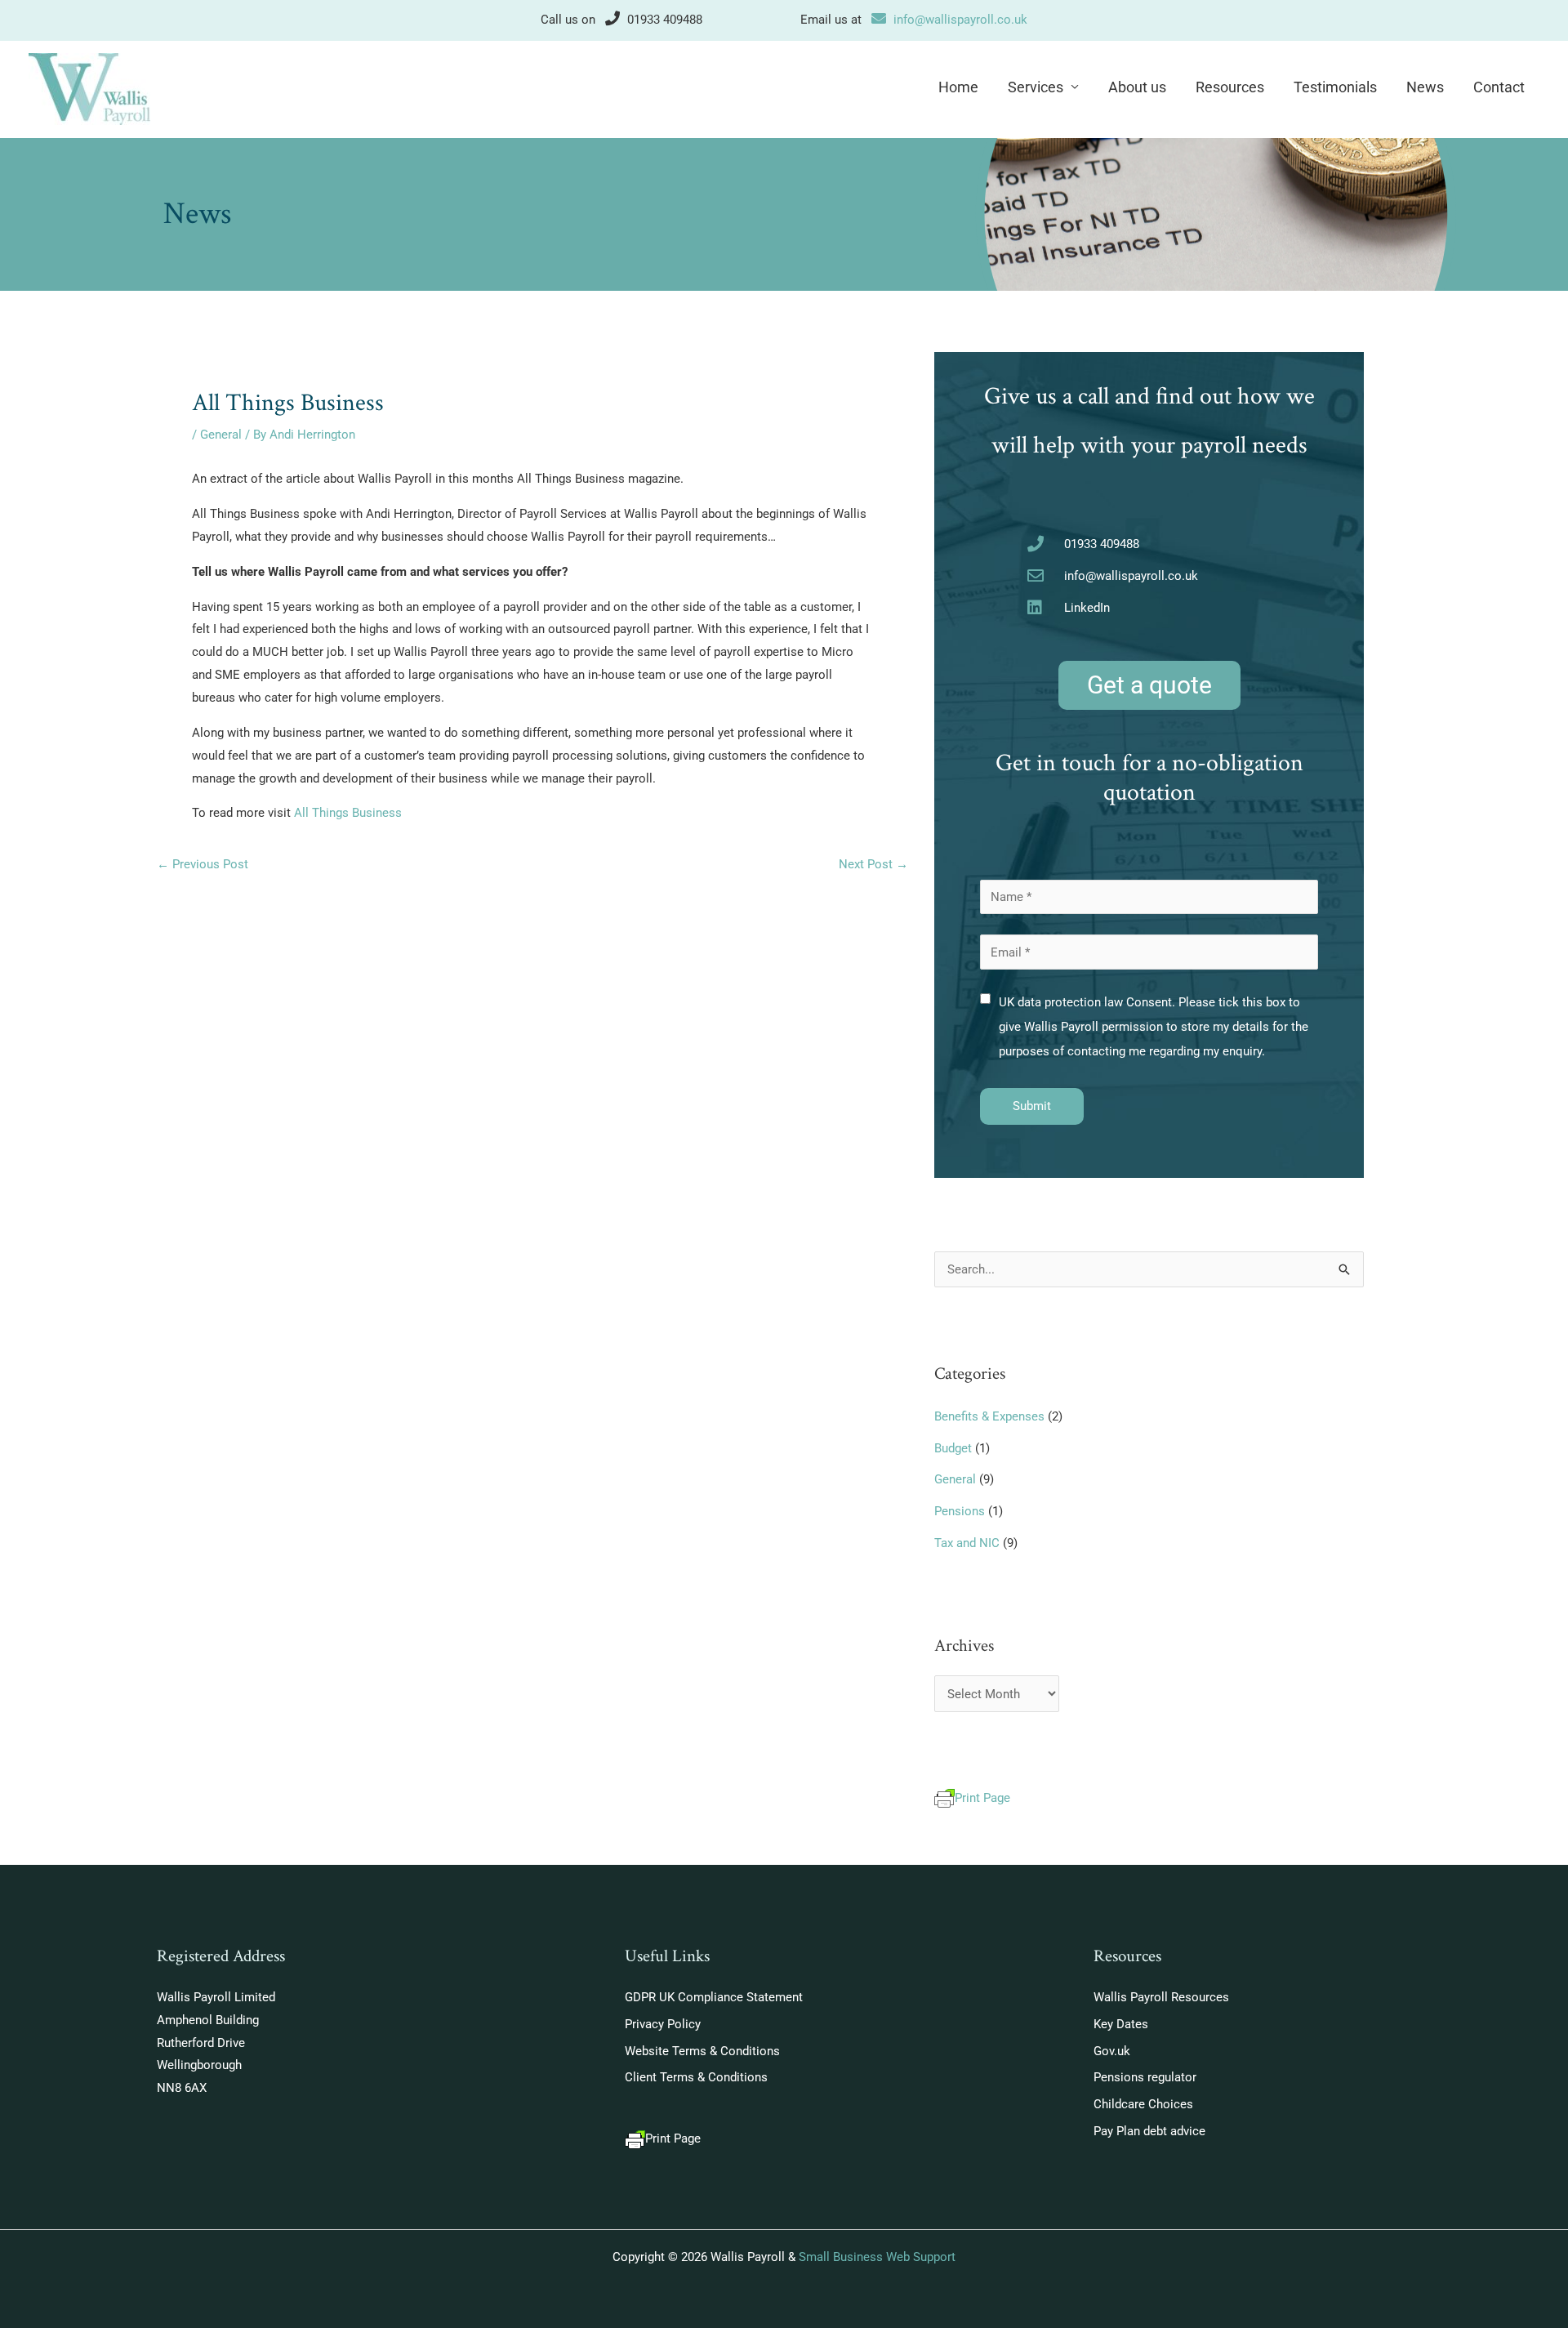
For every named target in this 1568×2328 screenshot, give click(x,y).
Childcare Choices (1143, 2104)
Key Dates (1121, 2024)
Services (1036, 87)
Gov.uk (1112, 2051)
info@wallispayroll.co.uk (960, 20)
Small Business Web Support (877, 2257)
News (1425, 87)
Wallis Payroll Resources (1161, 1997)
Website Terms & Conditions (702, 2051)
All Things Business (348, 813)
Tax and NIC (967, 1543)
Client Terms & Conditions (696, 2077)
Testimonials (1335, 87)
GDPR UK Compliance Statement (714, 1997)
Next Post (873, 864)
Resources (1230, 87)
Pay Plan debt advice (1149, 2131)
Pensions (960, 1511)
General (221, 435)
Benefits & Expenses (989, 1416)
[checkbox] (985, 999)
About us (1137, 87)
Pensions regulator (1145, 2077)
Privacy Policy (663, 2024)
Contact (1499, 87)
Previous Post (203, 864)
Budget (953, 1448)
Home (958, 87)
